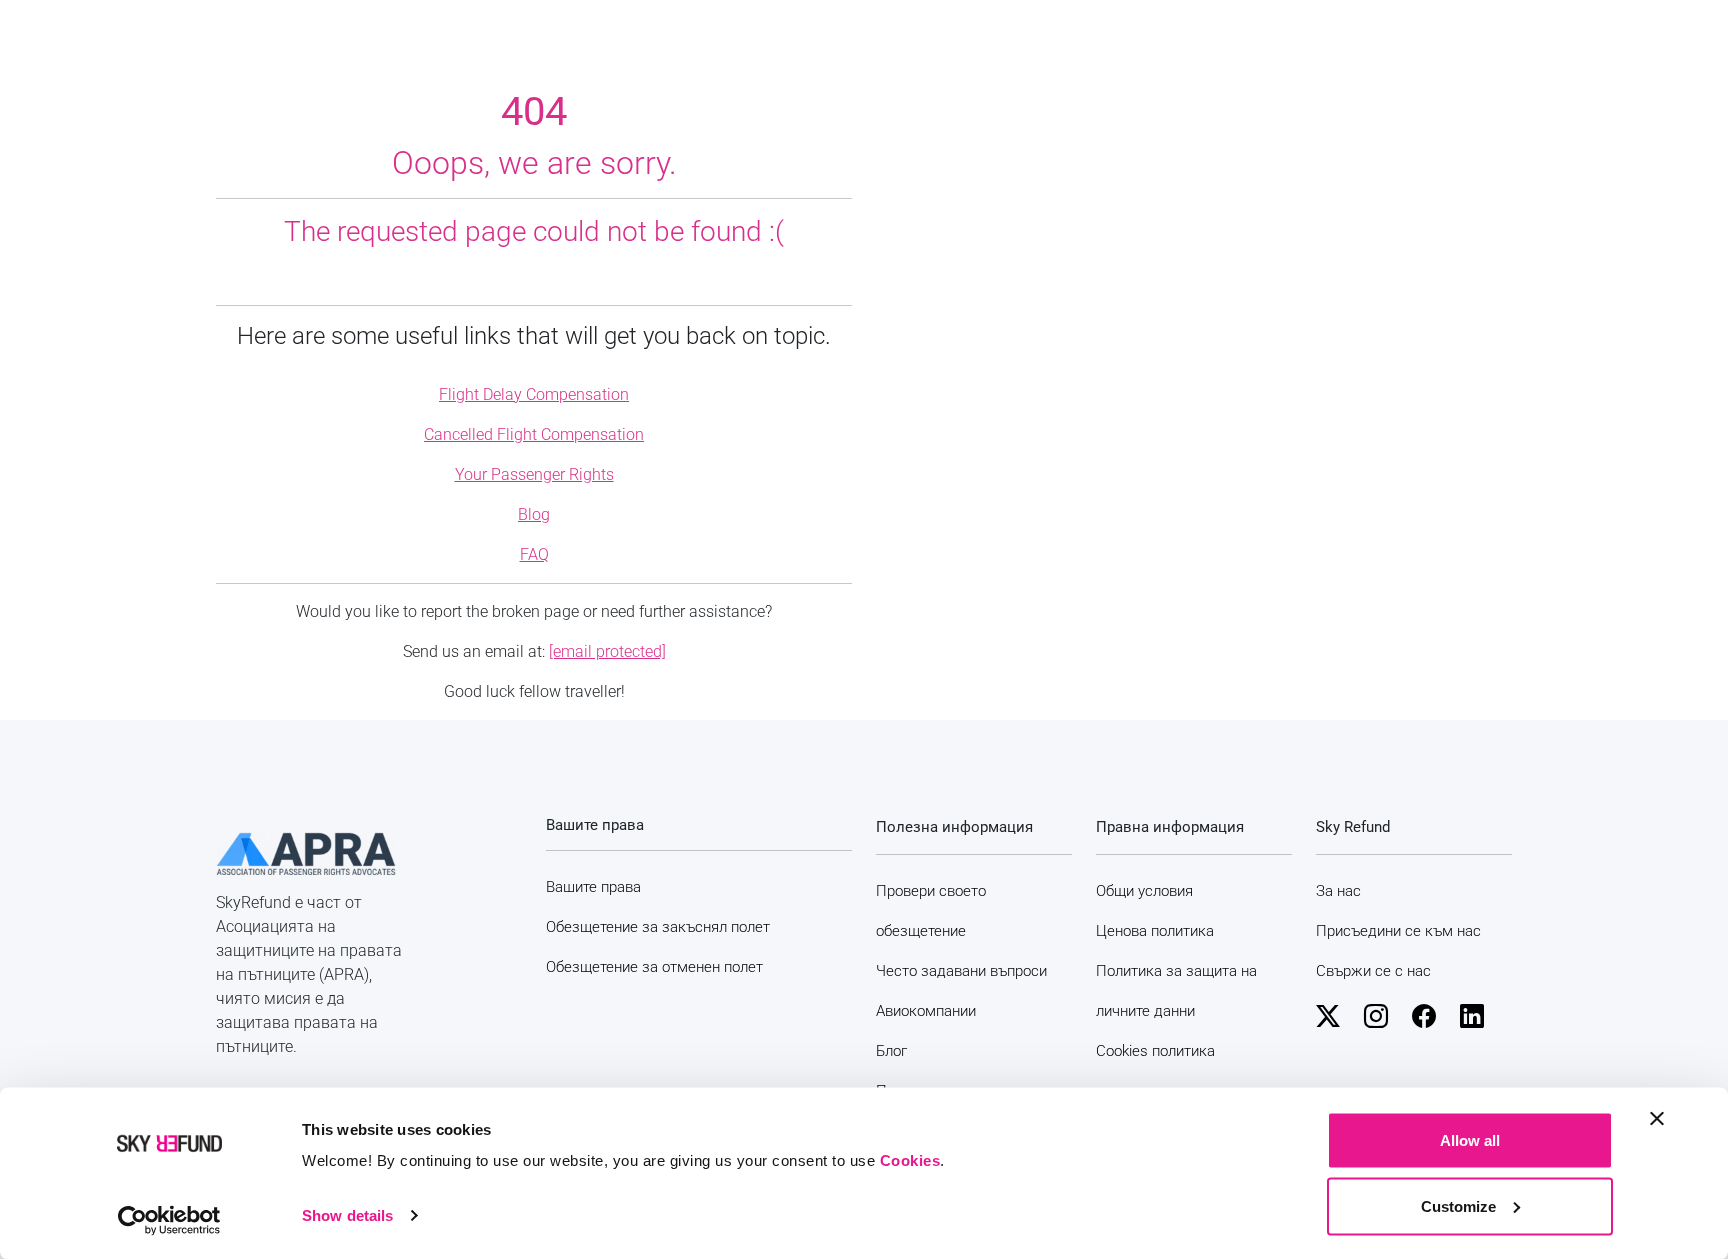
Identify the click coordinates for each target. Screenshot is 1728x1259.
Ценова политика (1155, 931)
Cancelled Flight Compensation (534, 434)
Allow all (1470, 1140)
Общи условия (1144, 891)
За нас (1338, 891)
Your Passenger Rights (534, 474)
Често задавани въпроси (961, 971)
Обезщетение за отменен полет (654, 967)
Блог (891, 1051)
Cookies (910, 1160)
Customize (1458, 1205)
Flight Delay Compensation (534, 394)
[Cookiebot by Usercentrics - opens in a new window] (169, 1220)
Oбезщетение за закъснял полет (658, 927)
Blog (534, 514)
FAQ (534, 554)
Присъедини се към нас (1398, 931)
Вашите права (593, 887)
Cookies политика (1155, 1051)
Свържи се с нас (1373, 971)
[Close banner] (1657, 1119)
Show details (347, 1215)
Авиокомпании (926, 1011)
